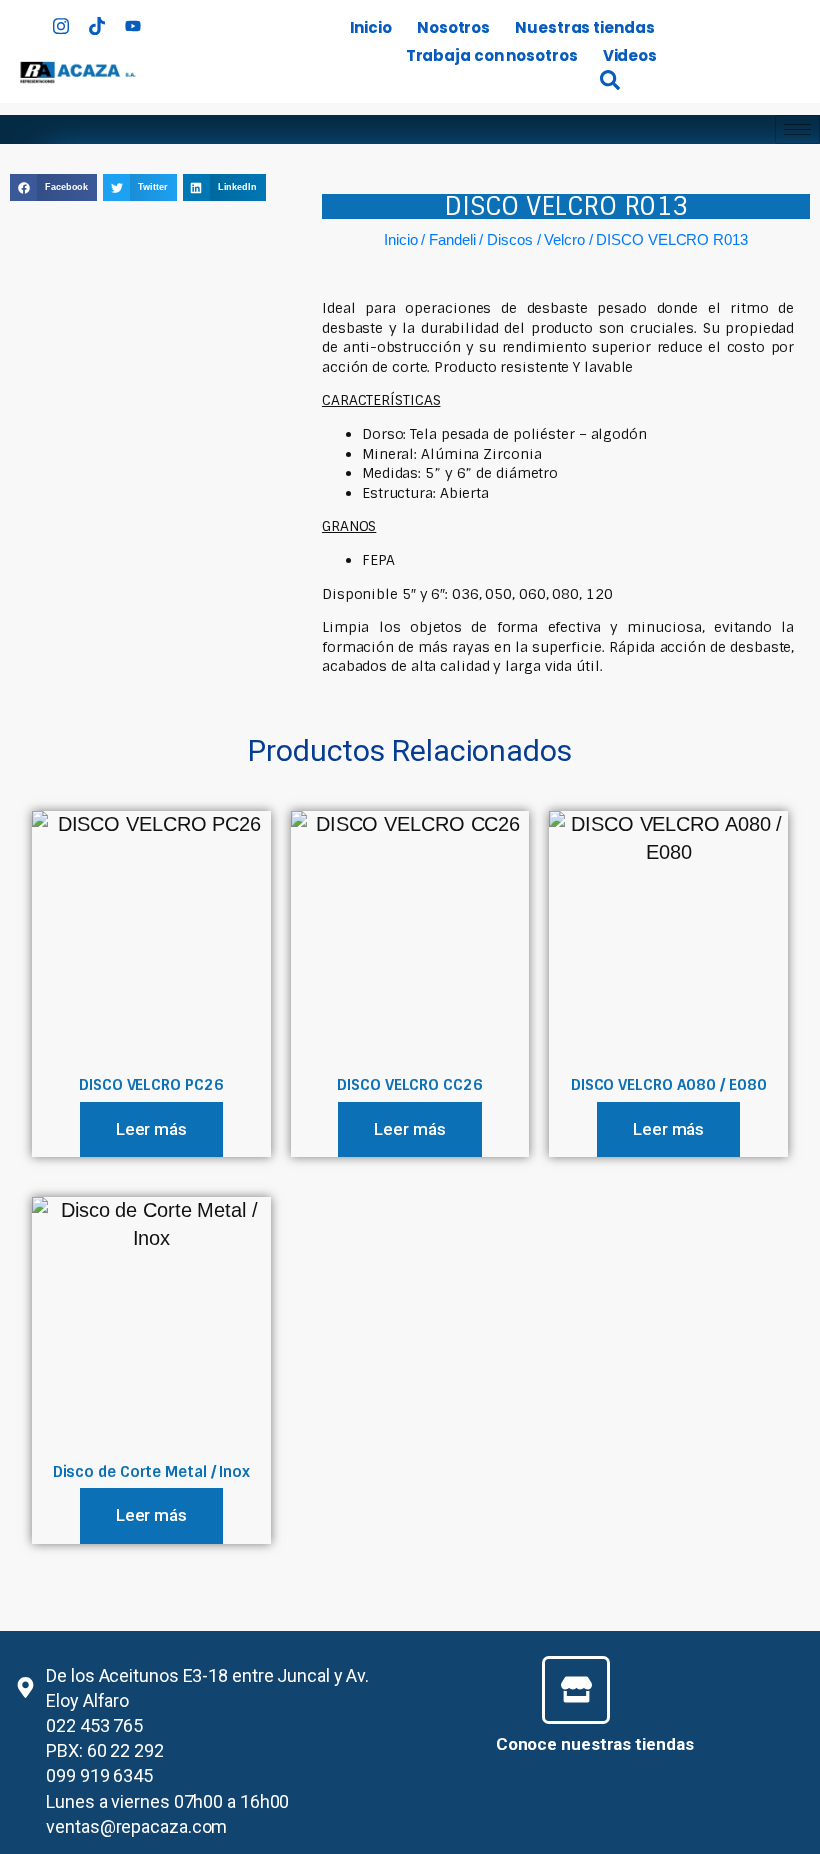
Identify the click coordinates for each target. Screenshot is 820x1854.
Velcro (564, 239)
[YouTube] (133, 21)
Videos (630, 55)
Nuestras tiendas (584, 27)
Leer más (151, 1129)
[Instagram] (61, 21)
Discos (509, 239)
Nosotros (453, 27)
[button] (53, 187)
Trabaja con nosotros (492, 55)
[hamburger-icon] (797, 129)
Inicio (371, 27)
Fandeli (452, 239)
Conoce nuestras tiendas (595, 1744)
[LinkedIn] (169, 21)
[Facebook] (25, 21)
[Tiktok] (97, 21)
